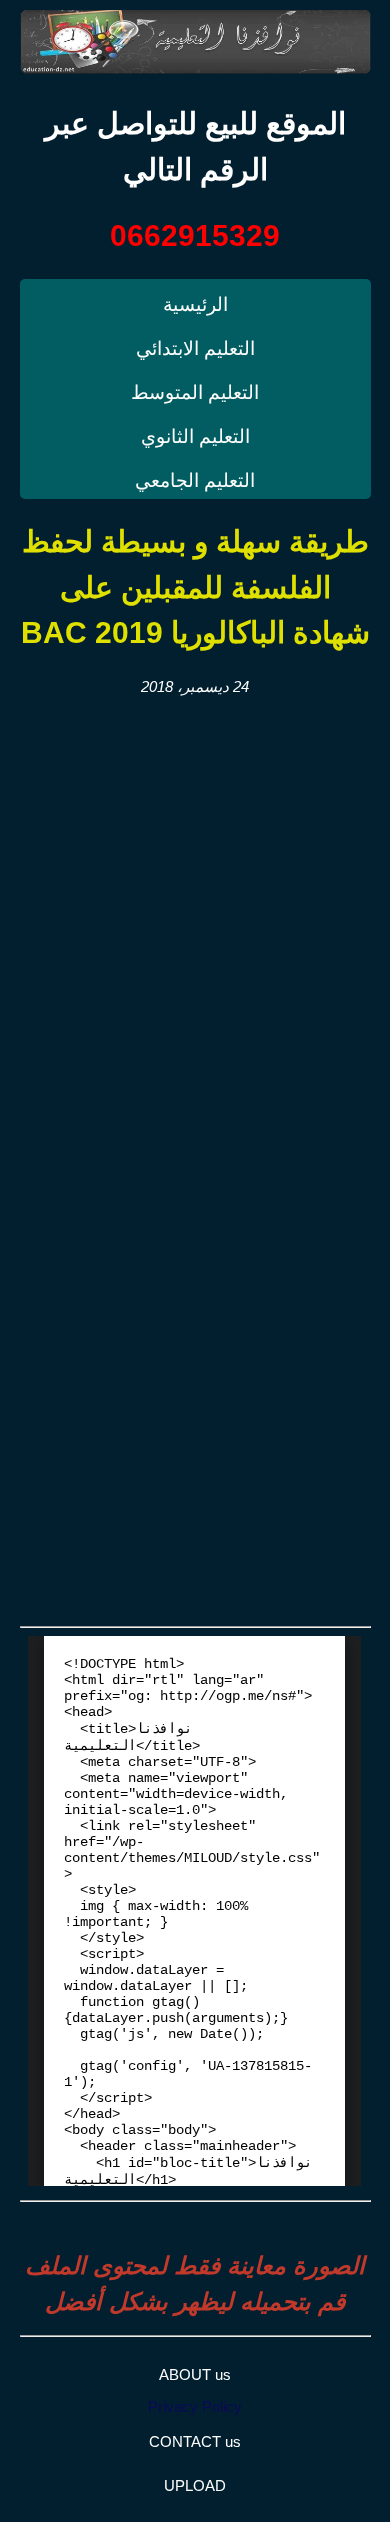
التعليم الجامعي (195, 480)
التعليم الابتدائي (195, 348)
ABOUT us (195, 2374)
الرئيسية (195, 304)
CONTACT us (195, 2441)
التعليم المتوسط (195, 392)
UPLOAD (195, 2485)
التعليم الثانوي (195, 436)
